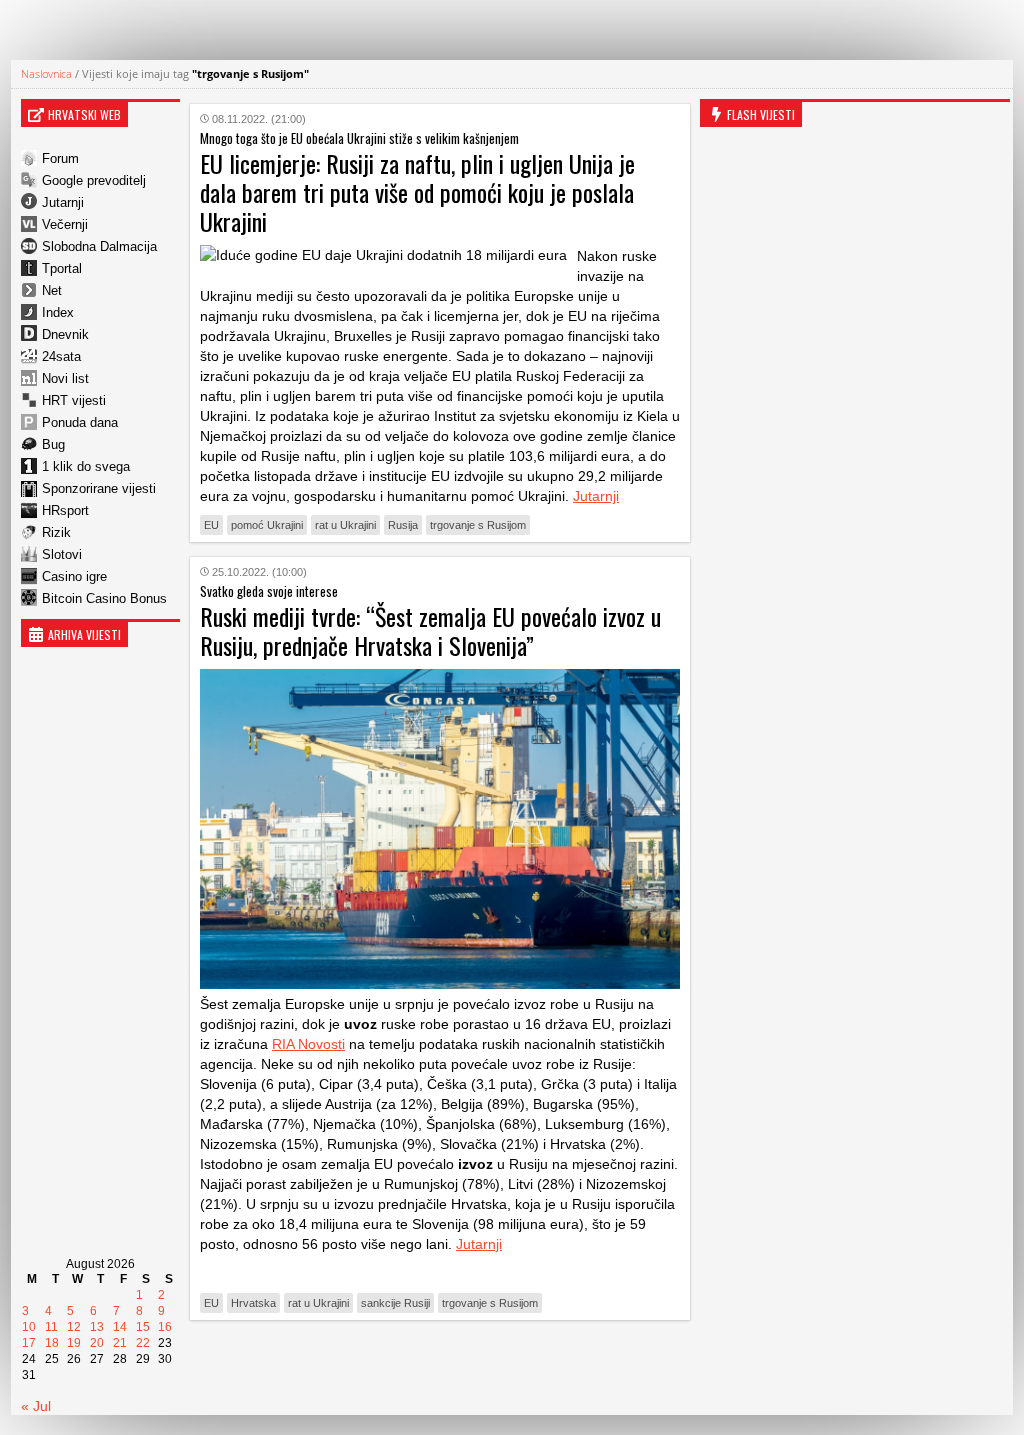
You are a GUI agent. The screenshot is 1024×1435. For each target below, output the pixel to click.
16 (165, 1327)
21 (120, 1343)
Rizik (56, 532)
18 (52, 1343)
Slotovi (62, 554)
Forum (60, 158)
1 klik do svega (86, 466)
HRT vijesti (74, 400)
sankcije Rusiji (395, 1303)
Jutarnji (63, 202)
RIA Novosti (308, 1044)
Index (58, 312)
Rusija (403, 525)
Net (52, 290)
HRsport (65, 510)
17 (29, 1343)
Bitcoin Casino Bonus (104, 598)
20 (97, 1343)
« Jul (36, 1406)
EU (211, 525)
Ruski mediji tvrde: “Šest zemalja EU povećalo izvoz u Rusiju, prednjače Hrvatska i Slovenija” (430, 630)
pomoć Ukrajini (267, 525)
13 (97, 1327)
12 (74, 1327)
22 (143, 1343)
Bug (53, 444)
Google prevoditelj (94, 180)
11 (51, 1327)
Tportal (62, 268)
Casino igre (74, 576)
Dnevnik (65, 334)
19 (74, 1343)
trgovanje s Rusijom (478, 525)
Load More (440, 1366)
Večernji (65, 224)
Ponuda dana (80, 422)
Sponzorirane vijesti (99, 488)
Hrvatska (253, 1303)
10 (29, 1327)
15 (143, 1327)
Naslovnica (46, 73)
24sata (61, 356)
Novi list (65, 378)
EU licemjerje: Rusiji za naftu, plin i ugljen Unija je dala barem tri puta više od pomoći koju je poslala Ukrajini (417, 192)
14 (120, 1327)
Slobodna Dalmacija (99, 246)
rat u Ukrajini (345, 525)
